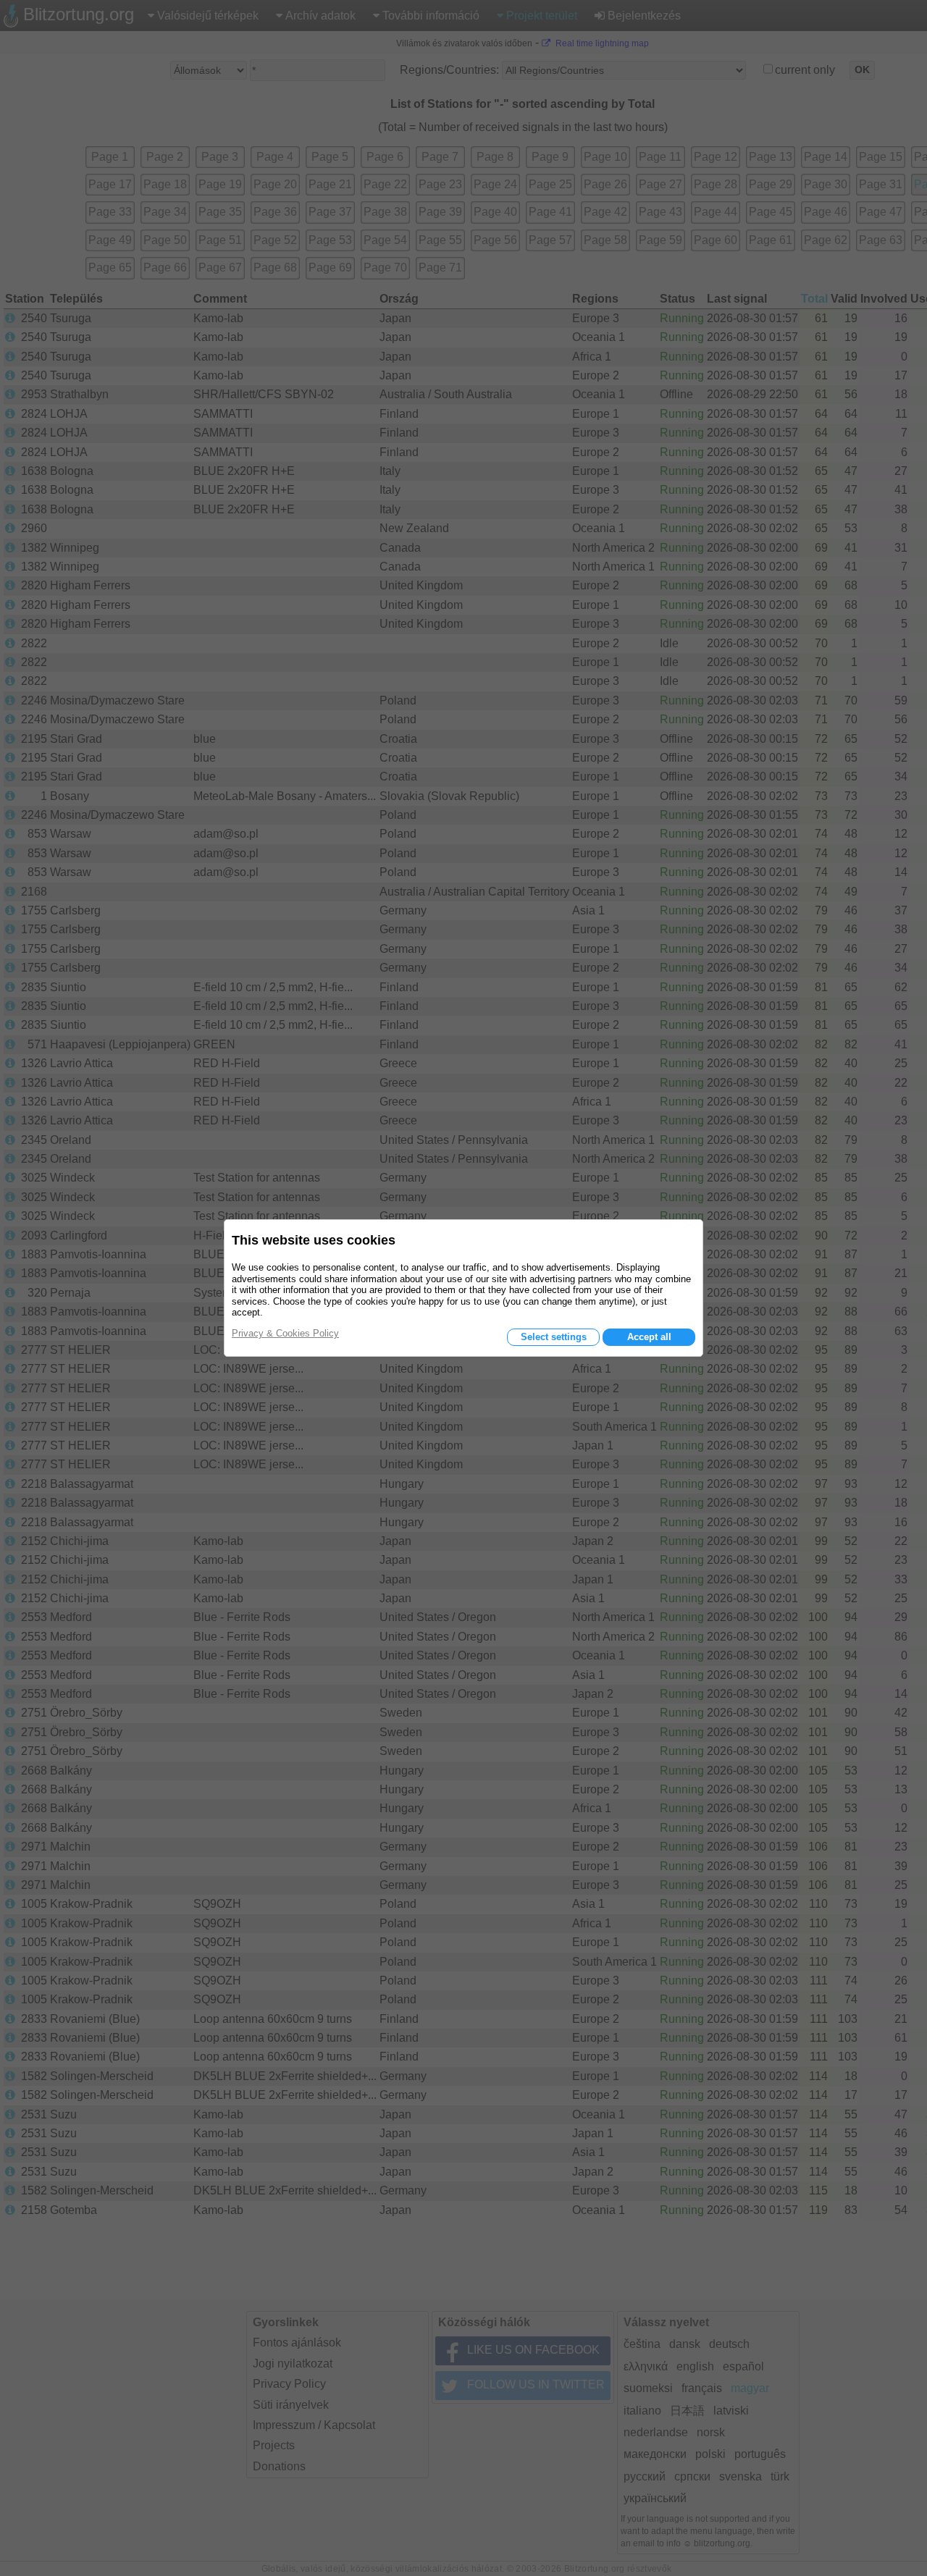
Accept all (649, 1337)
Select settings (554, 1337)
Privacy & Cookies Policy (285, 1333)
